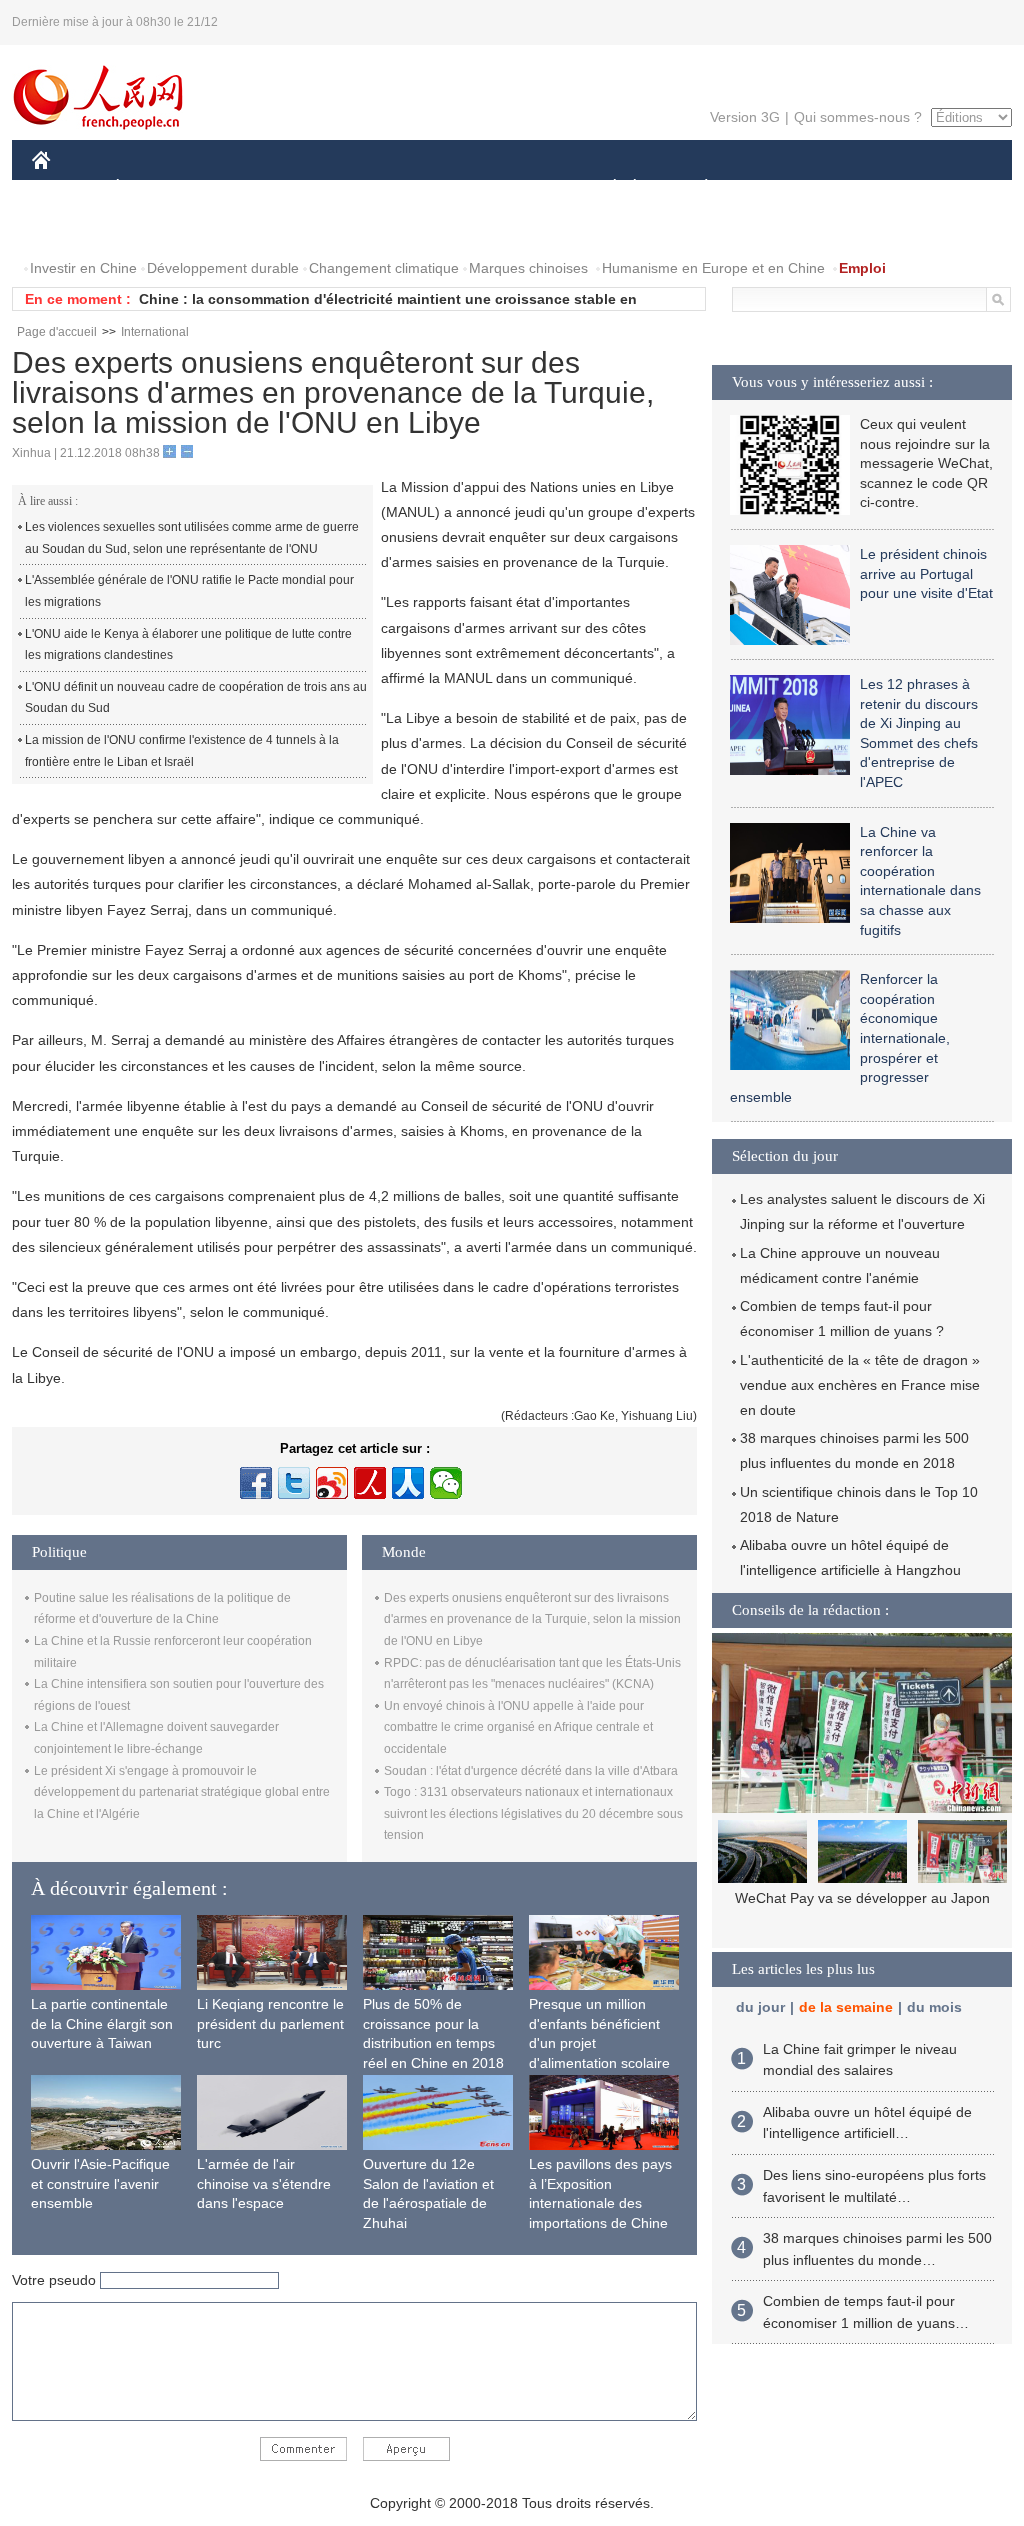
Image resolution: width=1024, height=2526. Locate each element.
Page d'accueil (57, 332)
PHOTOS (74, 228)
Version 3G (745, 117)
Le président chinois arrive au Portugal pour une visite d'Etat (926, 573)
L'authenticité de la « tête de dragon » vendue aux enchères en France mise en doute (860, 1385)
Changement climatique (384, 268)
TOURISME (863, 188)
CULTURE (514, 188)
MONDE (248, 188)
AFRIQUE (333, 188)
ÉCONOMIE (155, 188)
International (155, 332)
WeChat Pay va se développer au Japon (862, 1898)
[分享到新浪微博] (332, 1483)
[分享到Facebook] (256, 1483)
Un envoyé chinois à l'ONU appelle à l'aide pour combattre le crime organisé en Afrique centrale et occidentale (518, 1727)
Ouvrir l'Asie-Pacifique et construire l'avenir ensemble (100, 2183)
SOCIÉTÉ (605, 188)
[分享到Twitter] (294, 1483)
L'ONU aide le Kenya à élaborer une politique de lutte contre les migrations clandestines (188, 645)
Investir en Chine (83, 268)
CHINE (67, 188)
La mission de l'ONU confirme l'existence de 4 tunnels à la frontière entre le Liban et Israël (182, 751)
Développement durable (223, 268)
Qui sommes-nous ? (858, 117)
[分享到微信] (446, 1483)
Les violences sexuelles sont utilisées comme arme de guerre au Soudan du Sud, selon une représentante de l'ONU (192, 538)
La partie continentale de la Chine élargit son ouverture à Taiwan (102, 2023)
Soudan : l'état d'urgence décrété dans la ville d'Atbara (531, 1771)
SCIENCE (423, 188)
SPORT (777, 188)
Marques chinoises (528, 268)
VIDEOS (156, 228)
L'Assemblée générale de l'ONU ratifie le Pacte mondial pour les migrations (189, 591)
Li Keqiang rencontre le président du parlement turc (270, 2023)
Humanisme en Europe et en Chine (713, 268)
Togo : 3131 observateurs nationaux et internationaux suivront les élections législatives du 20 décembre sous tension (533, 1813)
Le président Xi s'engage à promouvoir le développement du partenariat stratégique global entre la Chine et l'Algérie (182, 1792)
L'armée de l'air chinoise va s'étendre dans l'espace (264, 2183)
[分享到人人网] (408, 1483)
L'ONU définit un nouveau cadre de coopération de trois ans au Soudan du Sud (196, 698)
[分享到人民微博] (370, 1483)
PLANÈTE (695, 188)
